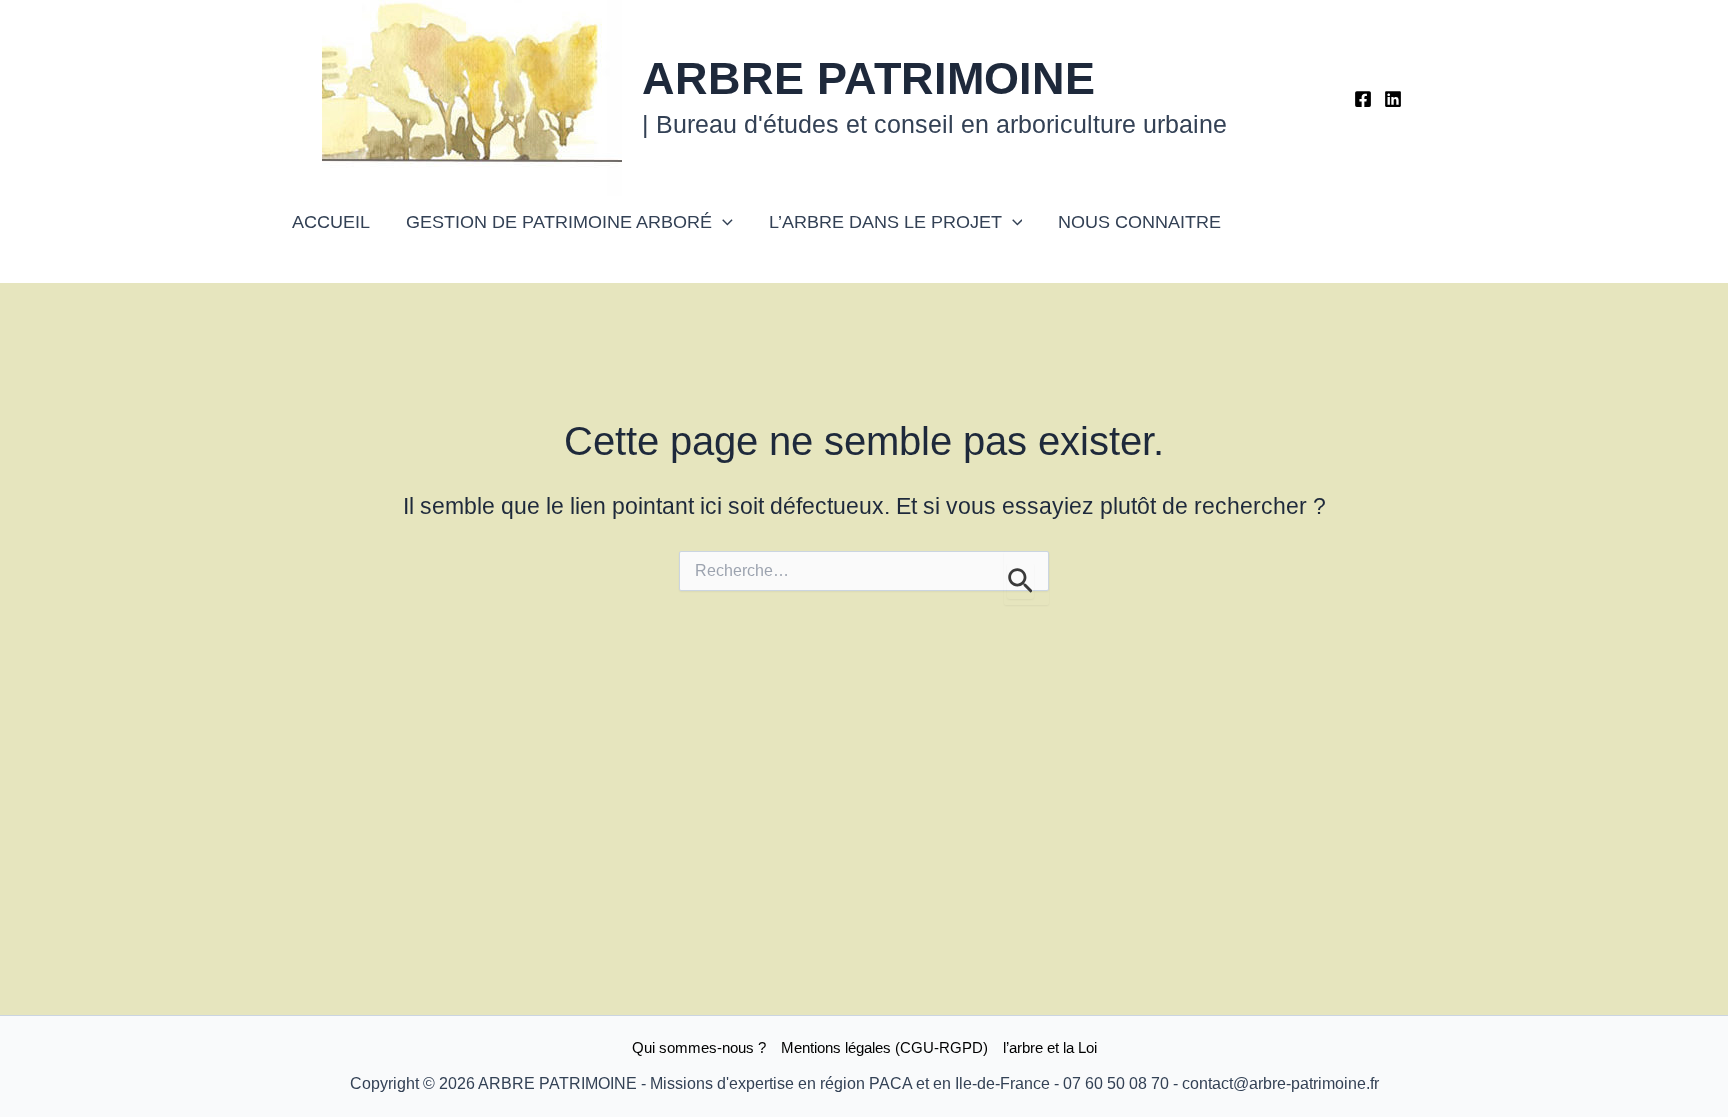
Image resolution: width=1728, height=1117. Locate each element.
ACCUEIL (331, 222)
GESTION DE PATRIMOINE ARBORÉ (559, 222)
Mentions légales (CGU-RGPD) (884, 1047)
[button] (722, 222)
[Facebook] (1363, 99)
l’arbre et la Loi (1050, 1047)
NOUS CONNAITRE (1139, 222)
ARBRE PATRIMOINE (868, 78)
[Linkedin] (1393, 99)
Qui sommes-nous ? (699, 1047)
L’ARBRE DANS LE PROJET (885, 222)
